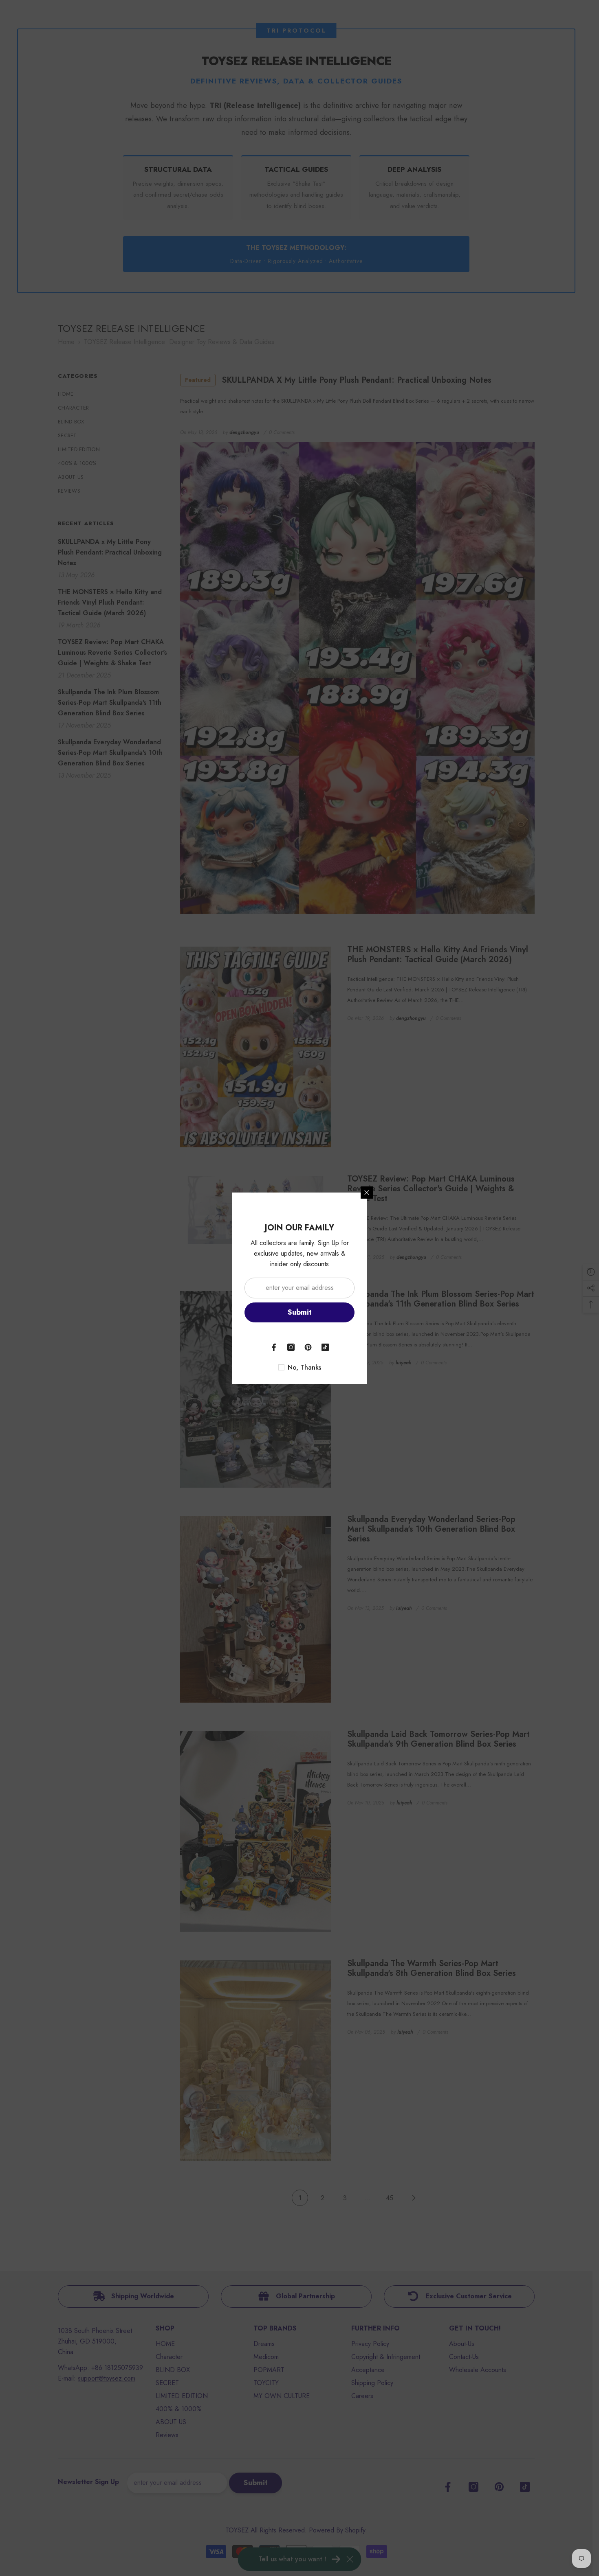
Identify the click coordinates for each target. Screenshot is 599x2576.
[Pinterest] (308, 1347)
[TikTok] (325, 1347)
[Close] (367, 1193)
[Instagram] (291, 1347)
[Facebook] (274, 1347)
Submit (300, 1312)
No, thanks (304, 1368)
